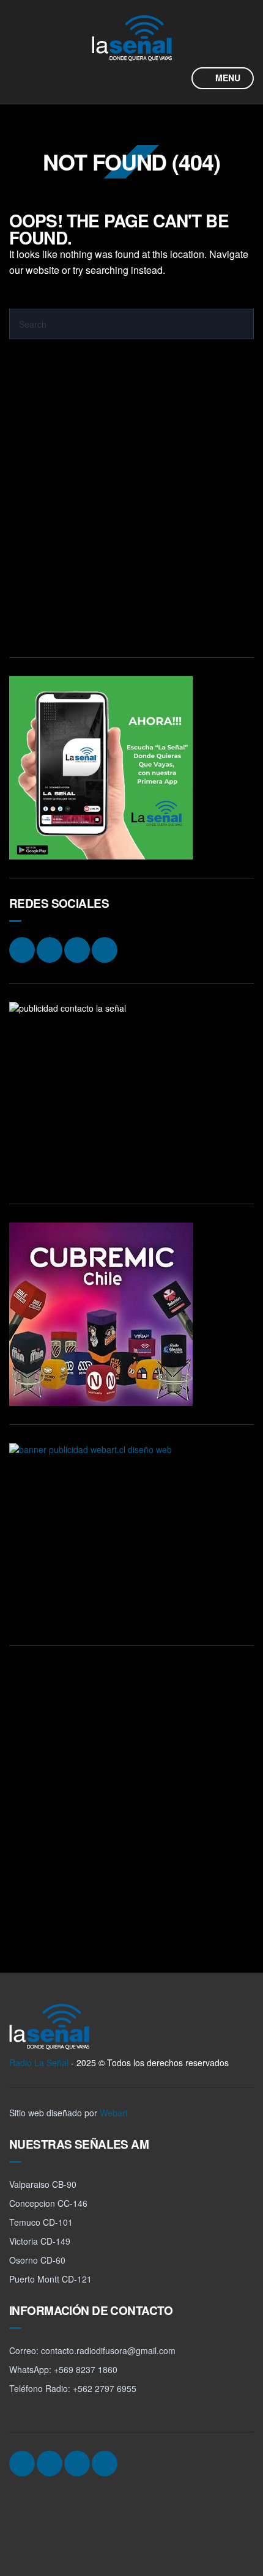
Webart (114, 2113)
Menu (227, 78)
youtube (174, 78)
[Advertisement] (131, 507)
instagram (104, 78)
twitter (150, 78)
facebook (127, 78)
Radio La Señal (39, 2063)
